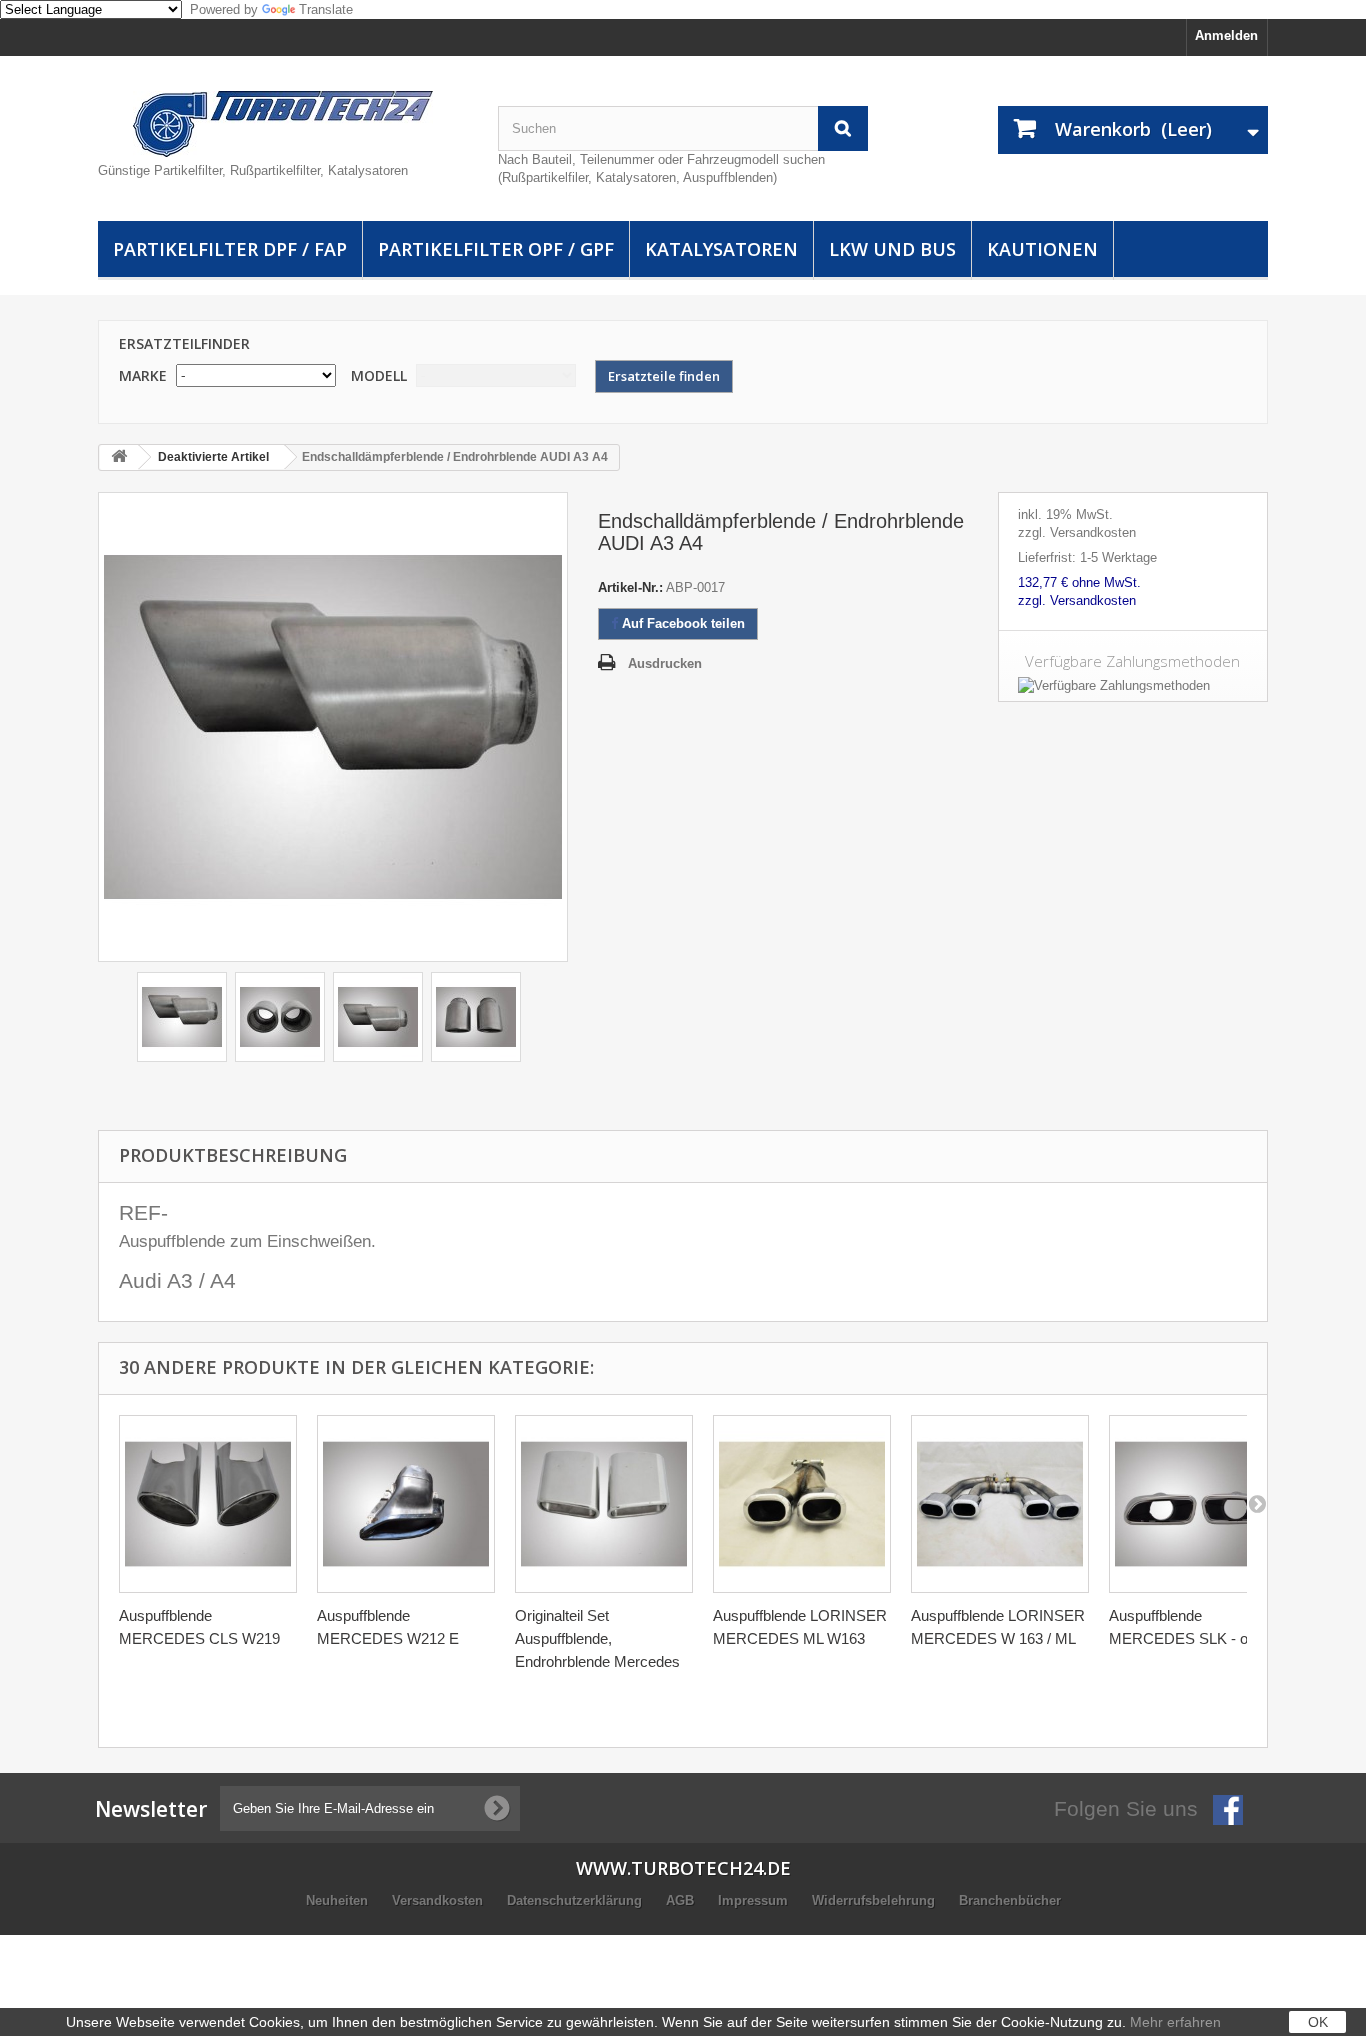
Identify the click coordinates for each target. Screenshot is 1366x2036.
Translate (326, 9)
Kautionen (1042, 249)
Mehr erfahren (1175, 2022)
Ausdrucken (665, 663)
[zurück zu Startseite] (119, 457)
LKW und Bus (892, 249)
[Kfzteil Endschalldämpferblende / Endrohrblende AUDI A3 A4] (182, 1017)
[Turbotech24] (283, 124)
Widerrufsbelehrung (875, 1900)
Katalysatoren (721, 249)
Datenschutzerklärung (576, 1900)
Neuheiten (339, 1900)
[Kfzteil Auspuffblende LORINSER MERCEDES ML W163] (802, 1504)
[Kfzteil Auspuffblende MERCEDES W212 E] (406, 1504)
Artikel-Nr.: (630, 587)
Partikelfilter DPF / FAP (230, 249)
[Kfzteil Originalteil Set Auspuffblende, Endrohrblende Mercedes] (604, 1504)
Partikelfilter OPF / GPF (496, 249)
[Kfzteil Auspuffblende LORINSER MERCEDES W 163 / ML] (1000, 1504)
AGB (682, 1900)
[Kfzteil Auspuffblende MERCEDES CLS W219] (208, 1504)
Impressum (755, 1900)
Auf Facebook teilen (681, 623)
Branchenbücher (1010, 1900)
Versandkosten (439, 1900)
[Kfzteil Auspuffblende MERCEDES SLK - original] (1198, 1504)
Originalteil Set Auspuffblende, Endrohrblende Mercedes (597, 1638)
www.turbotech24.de (683, 1868)
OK (1318, 2022)
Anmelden (1226, 35)
